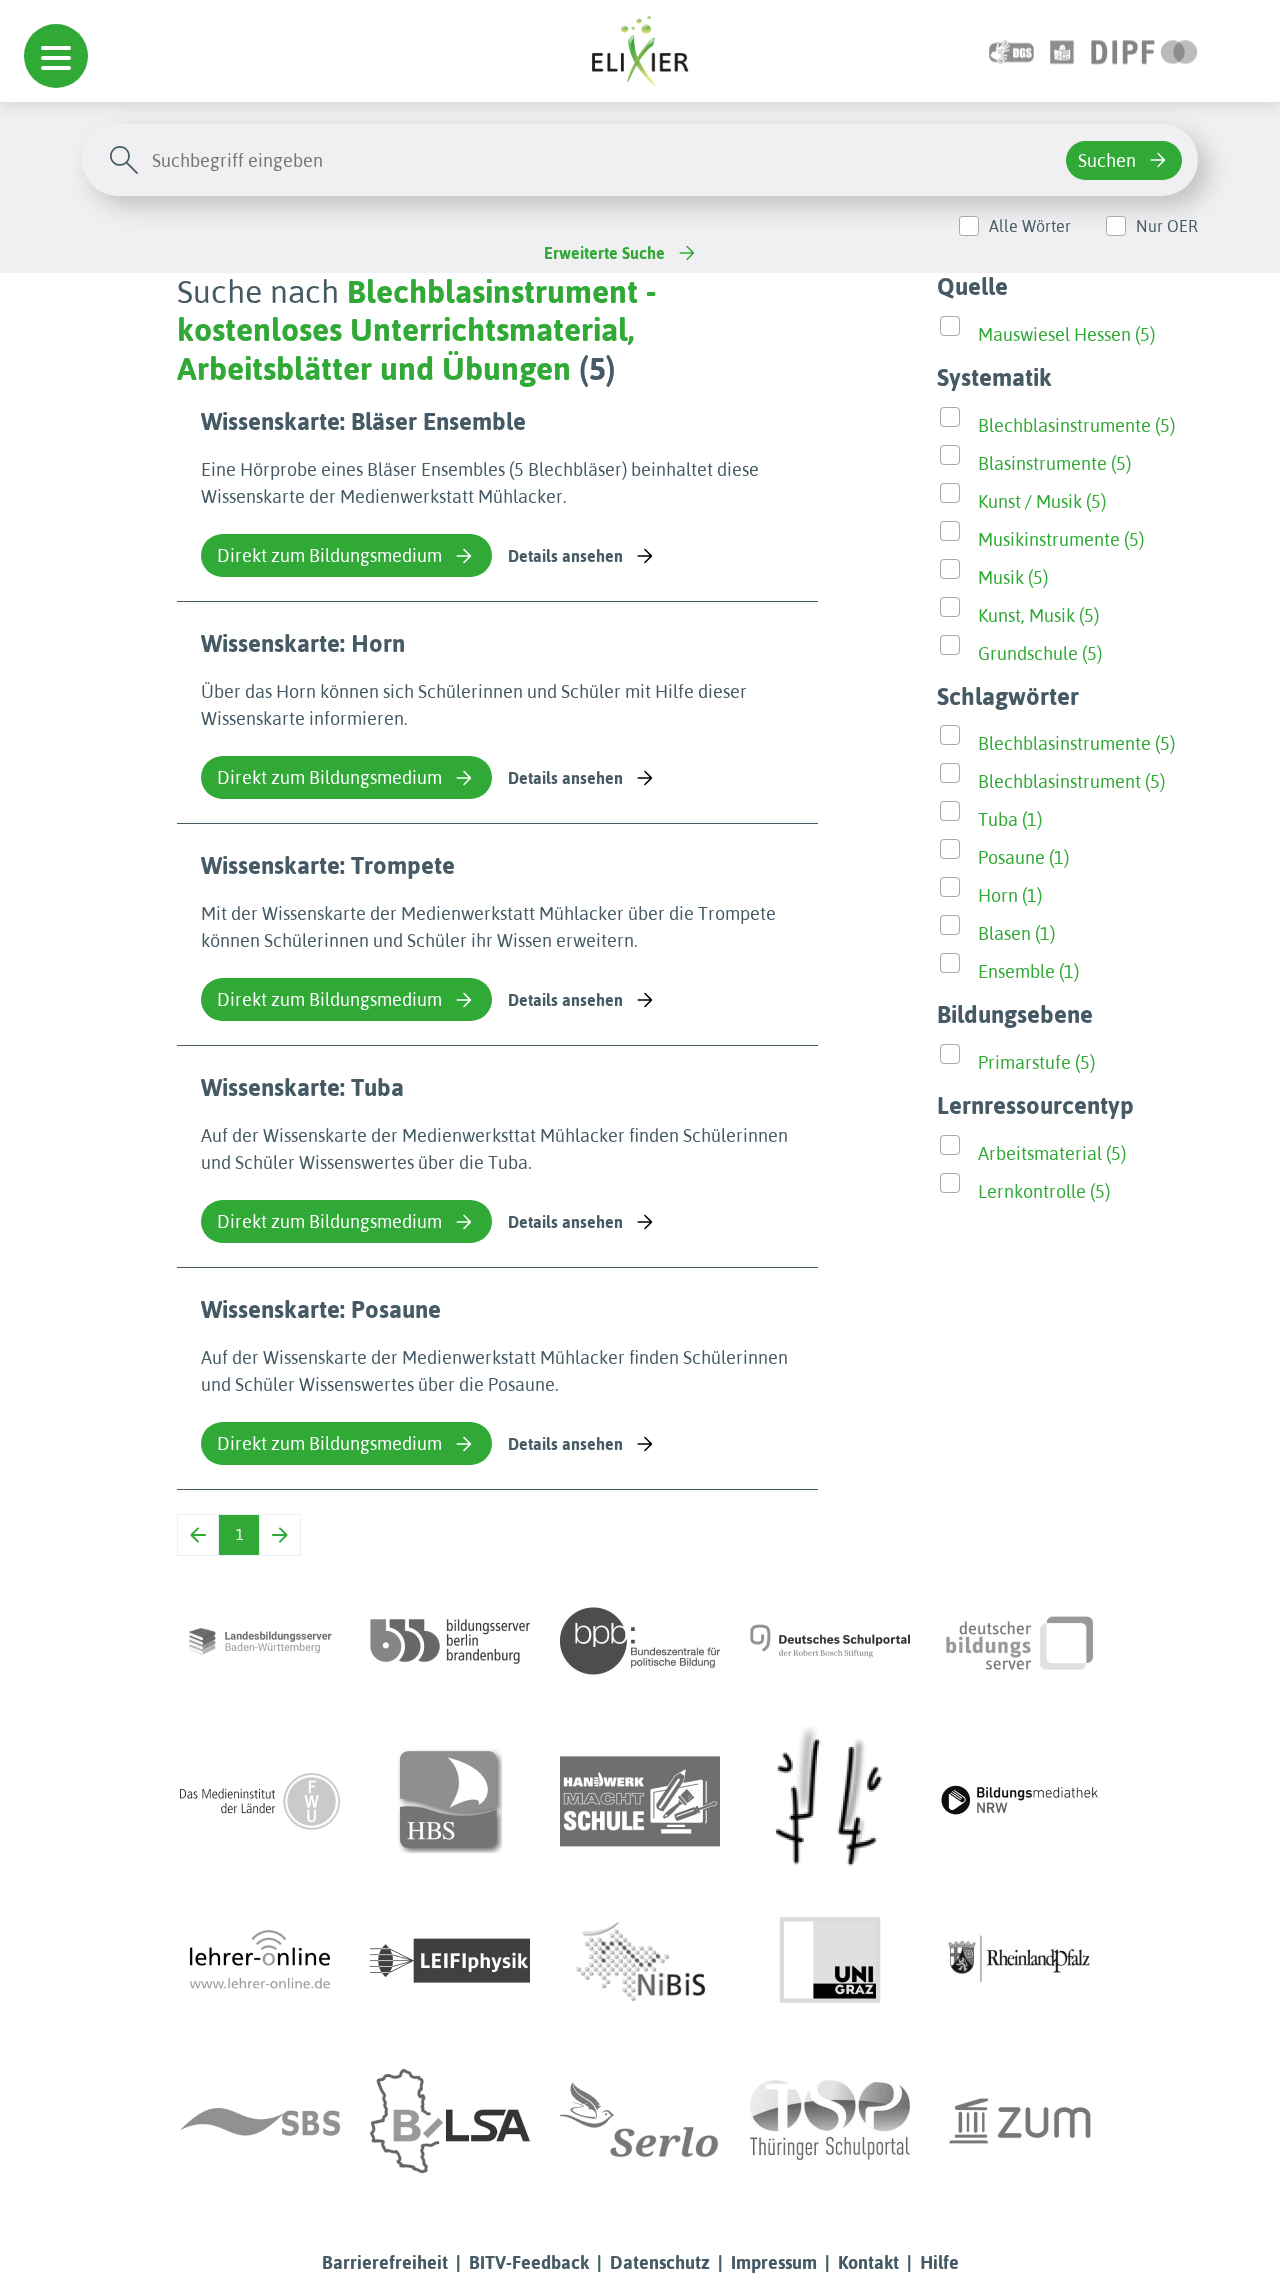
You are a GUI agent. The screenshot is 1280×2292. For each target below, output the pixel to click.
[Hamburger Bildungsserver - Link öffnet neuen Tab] (450, 1801)
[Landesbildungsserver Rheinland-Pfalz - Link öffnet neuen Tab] (1020, 1961)
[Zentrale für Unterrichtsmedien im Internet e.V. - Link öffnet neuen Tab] (1020, 2121)
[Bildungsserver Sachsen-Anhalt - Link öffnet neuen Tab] (450, 2121)
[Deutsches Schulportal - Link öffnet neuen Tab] (830, 1641)
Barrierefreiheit (385, 2262)
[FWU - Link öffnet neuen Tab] (260, 1801)
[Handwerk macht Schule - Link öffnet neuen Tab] (640, 1801)
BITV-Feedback (529, 2262)
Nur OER (1167, 226)
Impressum (774, 2262)
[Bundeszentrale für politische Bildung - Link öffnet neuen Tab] (640, 1641)
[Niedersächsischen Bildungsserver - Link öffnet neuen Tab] (640, 1961)
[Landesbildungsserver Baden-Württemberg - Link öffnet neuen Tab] (260, 1641)
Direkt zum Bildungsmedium (329, 555)
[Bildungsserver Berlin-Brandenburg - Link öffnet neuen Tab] (450, 1641)
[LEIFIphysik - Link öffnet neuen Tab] (450, 1961)
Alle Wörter (1030, 226)
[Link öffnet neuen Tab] (1144, 50)
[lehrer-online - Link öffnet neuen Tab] (260, 1961)
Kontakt (868, 2262)
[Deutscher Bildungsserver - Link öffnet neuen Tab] (1020, 1641)
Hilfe (939, 2262)
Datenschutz (660, 2262)
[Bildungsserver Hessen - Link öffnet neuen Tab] (830, 1801)
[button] (56, 56)
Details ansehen (565, 556)
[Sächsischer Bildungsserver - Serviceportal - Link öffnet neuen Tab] (260, 2121)
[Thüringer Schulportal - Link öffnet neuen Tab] (830, 2121)
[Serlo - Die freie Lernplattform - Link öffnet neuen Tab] (640, 2121)
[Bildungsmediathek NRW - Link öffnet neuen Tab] (1020, 1801)
